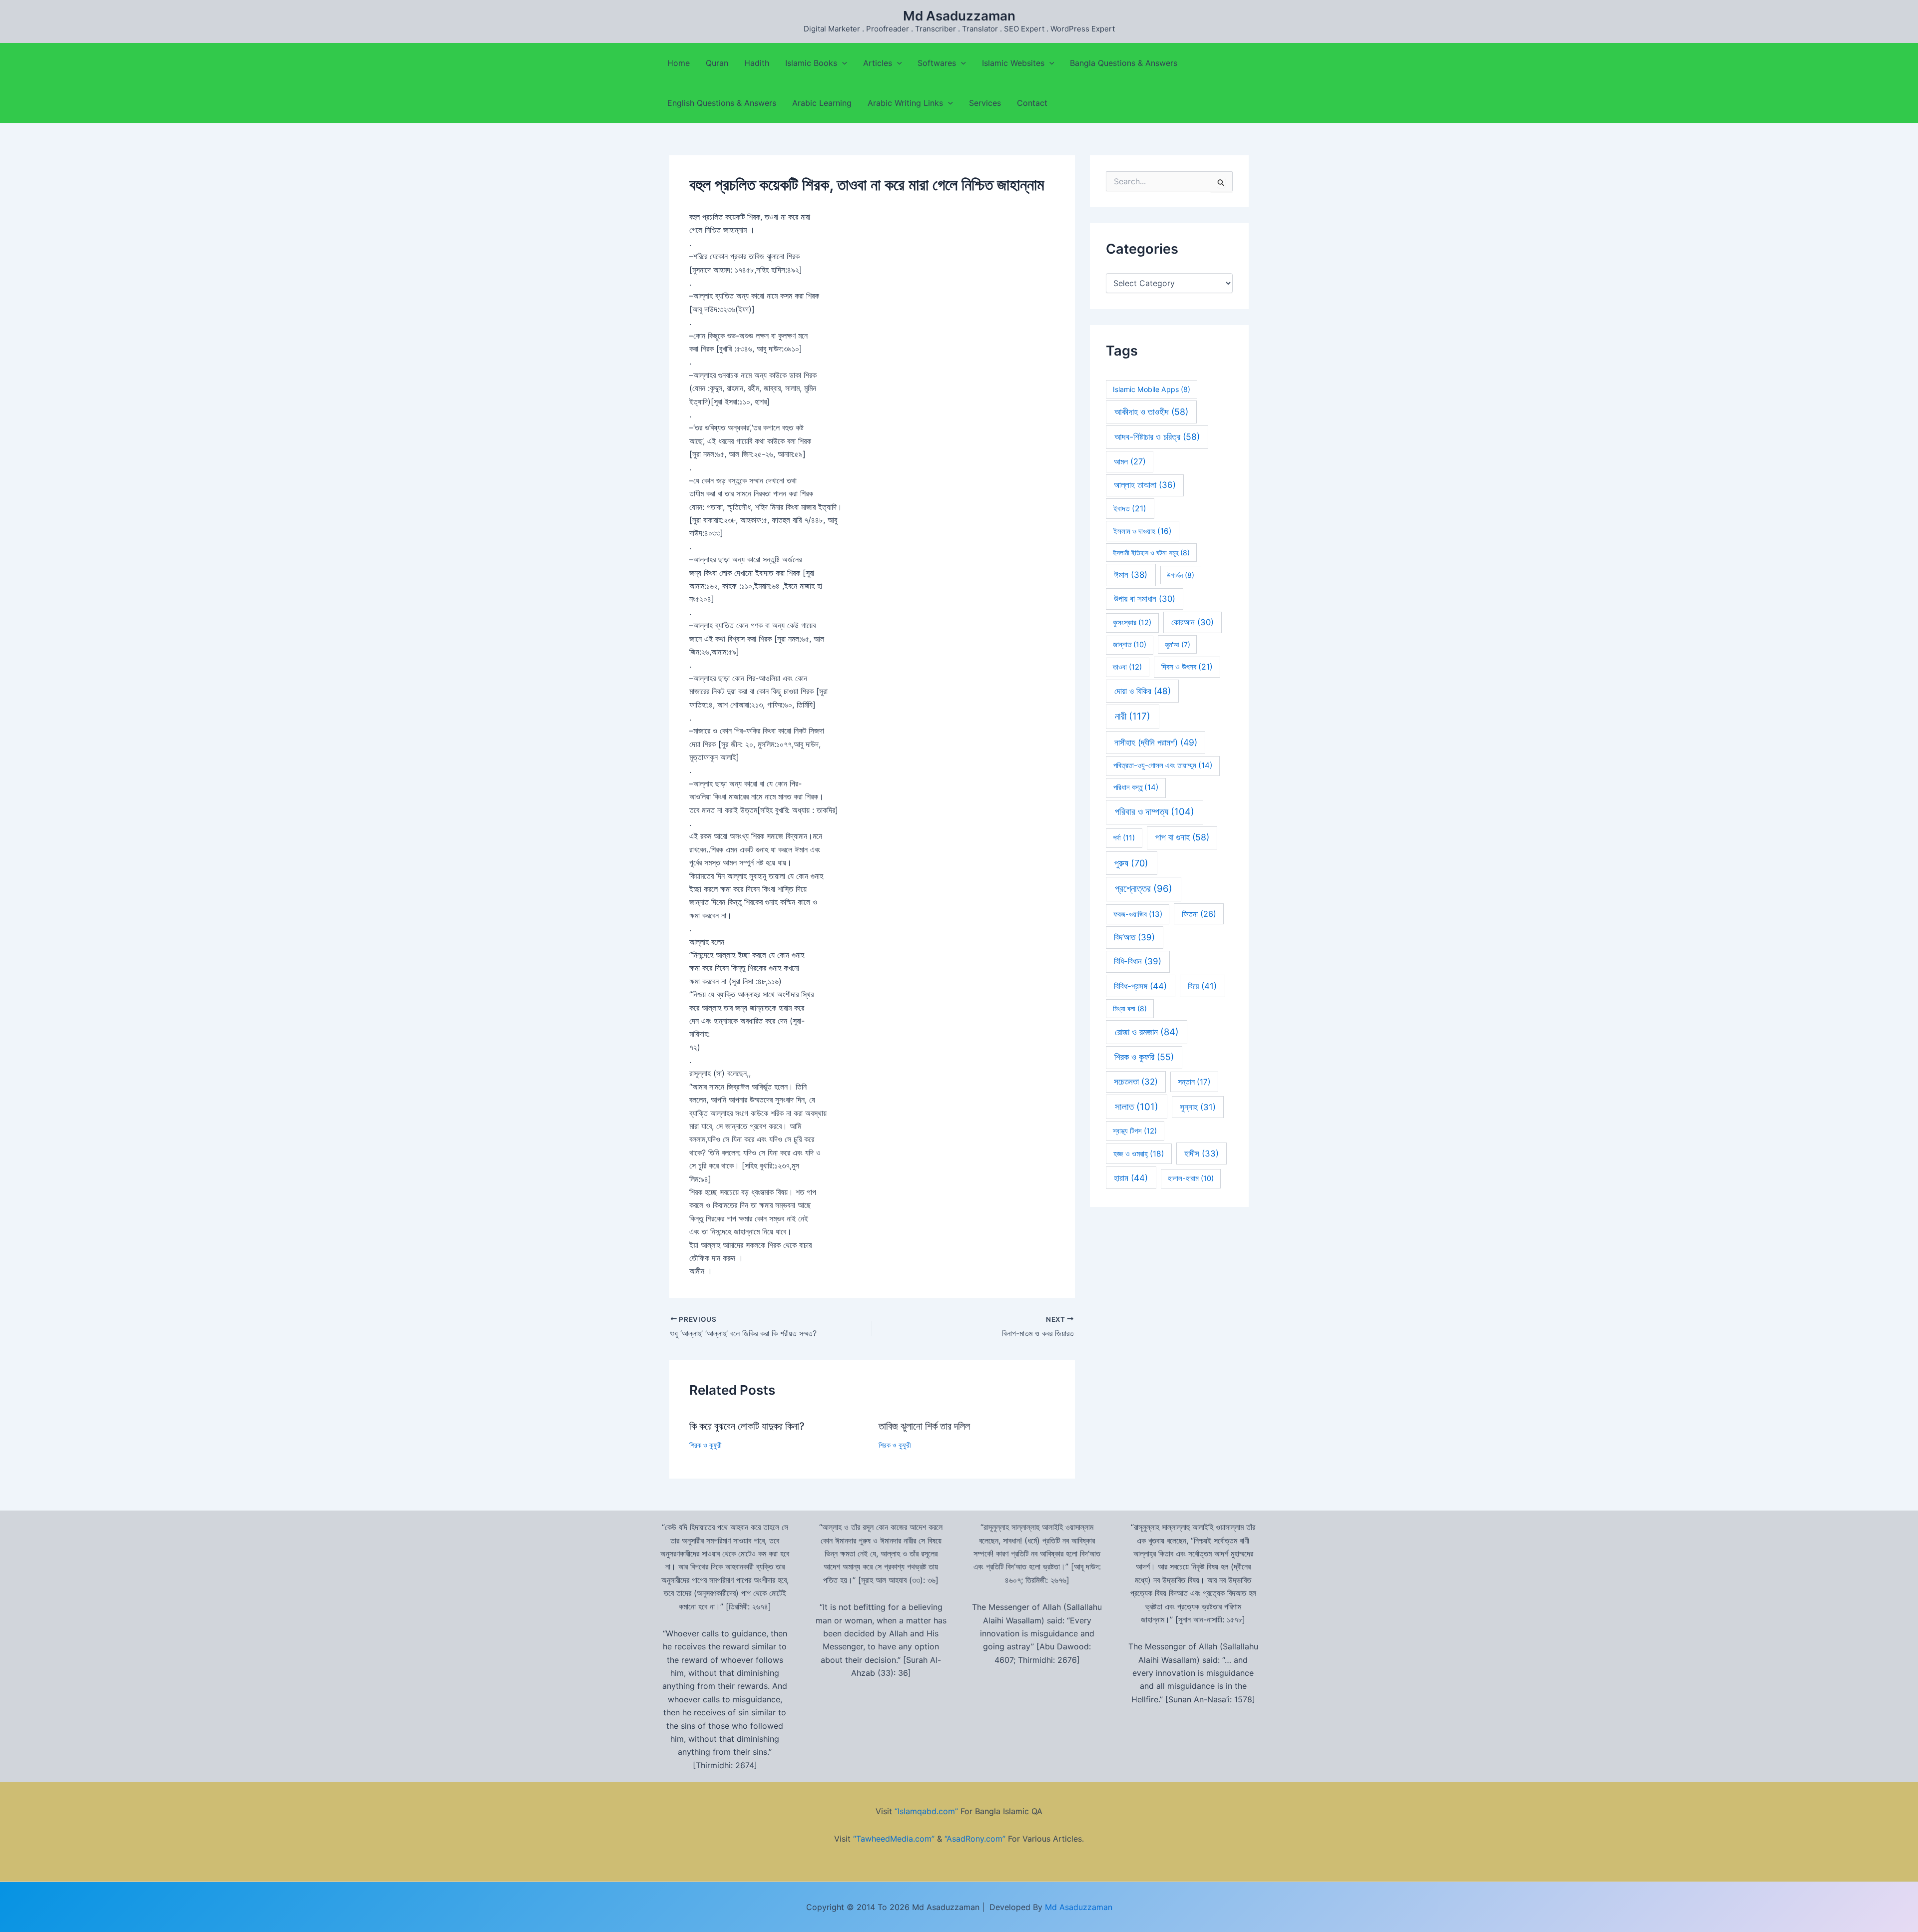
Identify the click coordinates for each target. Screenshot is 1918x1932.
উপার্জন (1181, 575)
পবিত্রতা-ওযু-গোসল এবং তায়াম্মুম (1163, 765)
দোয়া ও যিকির (1143, 691)
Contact (1032, 103)
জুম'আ (1178, 644)
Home (679, 63)
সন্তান (1194, 1082)
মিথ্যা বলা (1130, 1008)
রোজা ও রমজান (1147, 1032)
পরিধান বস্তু (1136, 787)
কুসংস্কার (1132, 623)
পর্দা (1124, 838)
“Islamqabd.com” (926, 1811)
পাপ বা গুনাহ (1182, 837)
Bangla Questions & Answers (1124, 63)
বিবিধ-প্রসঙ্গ (1140, 986)
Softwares (937, 63)
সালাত (1137, 1107)
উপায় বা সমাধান (1145, 599)
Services (985, 103)
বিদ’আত (1134, 937)
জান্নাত (1130, 645)
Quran (717, 63)
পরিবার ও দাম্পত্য (1155, 812)
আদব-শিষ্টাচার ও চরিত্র (1157, 437)
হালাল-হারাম (1191, 1178)
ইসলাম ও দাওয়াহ (1143, 531)
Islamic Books (811, 63)
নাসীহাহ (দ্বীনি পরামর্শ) (1156, 742)
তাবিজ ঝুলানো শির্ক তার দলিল (924, 1426)
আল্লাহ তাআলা (1145, 485)
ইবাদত (1130, 509)
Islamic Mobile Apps (1152, 389)
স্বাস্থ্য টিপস (1135, 1131)
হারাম (1131, 1178)
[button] (842, 63)
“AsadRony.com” (975, 1839)
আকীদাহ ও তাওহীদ (1151, 412)
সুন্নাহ (1198, 1107)
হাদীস (1201, 1154)
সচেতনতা (1136, 1082)
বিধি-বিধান (1138, 961)
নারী (1133, 716)
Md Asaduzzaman (959, 16)
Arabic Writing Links (905, 103)
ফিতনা (1199, 914)
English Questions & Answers (722, 103)
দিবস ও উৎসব (1187, 667)
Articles (878, 63)
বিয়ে (1202, 986)
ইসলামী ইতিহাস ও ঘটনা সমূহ (1151, 553)
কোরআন (1193, 622)
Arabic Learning (822, 103)
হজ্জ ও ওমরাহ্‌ (1139, 1154)
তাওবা (1127, 667)
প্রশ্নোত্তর (1144, 889)
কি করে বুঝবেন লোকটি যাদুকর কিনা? (747, 1426)
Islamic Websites (1013, 63)
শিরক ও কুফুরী (706, 1445)
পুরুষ (1131, 863)
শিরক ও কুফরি (1144, 1057)
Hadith (757, 63)
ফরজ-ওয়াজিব (1138, 914)
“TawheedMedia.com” (894, 1839)
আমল (1130, 461)
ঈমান (1131, 575)
